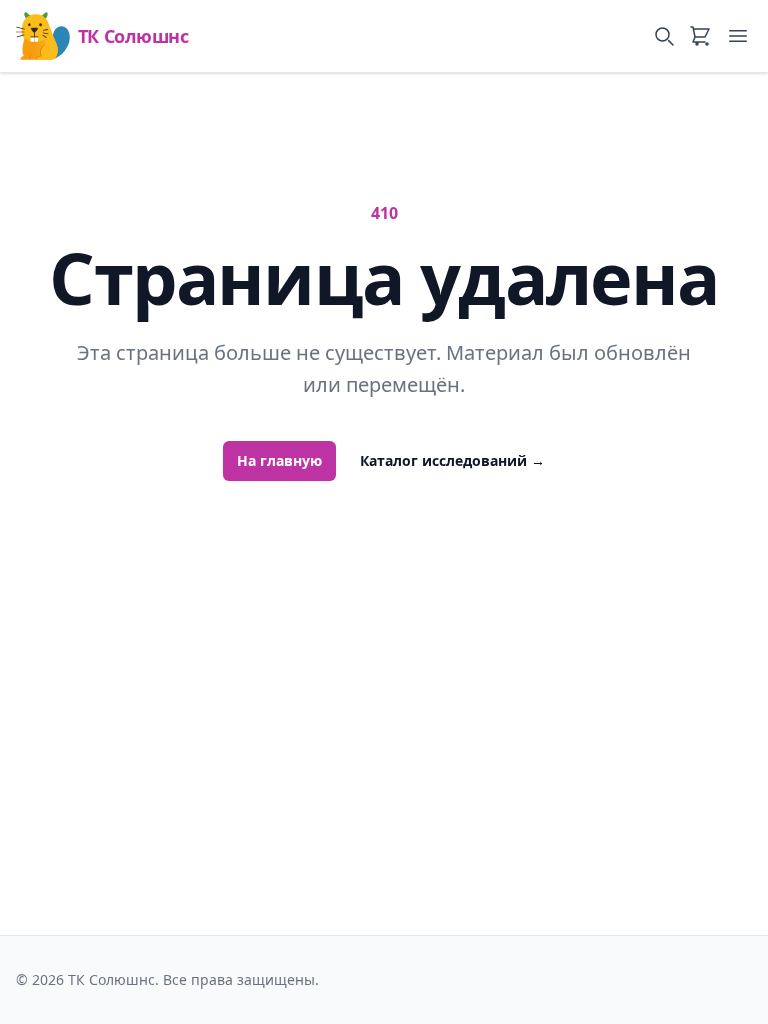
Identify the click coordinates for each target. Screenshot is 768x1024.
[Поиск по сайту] (664, 36)
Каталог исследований (452, 460)
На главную (279, 460)
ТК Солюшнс (133, 36)
